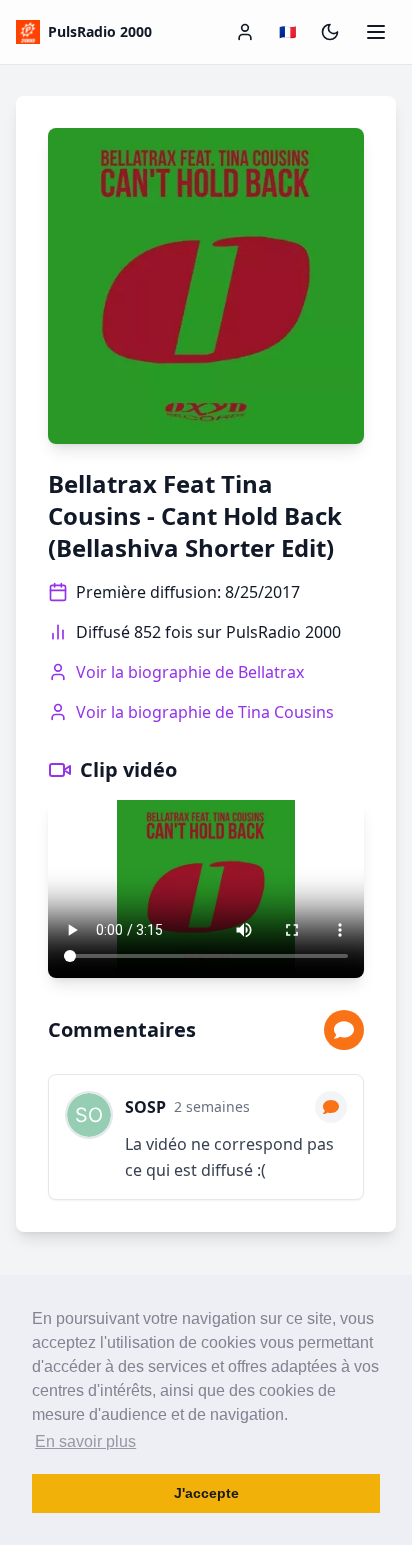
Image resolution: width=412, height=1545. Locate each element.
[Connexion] (245, 32)
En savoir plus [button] (85, 1441)
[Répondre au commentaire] (331, 1107)
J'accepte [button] (206, 1493)
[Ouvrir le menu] (376, 32)
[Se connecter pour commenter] (344, 1030)
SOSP (145, 1107)
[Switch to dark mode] (330, 32)
